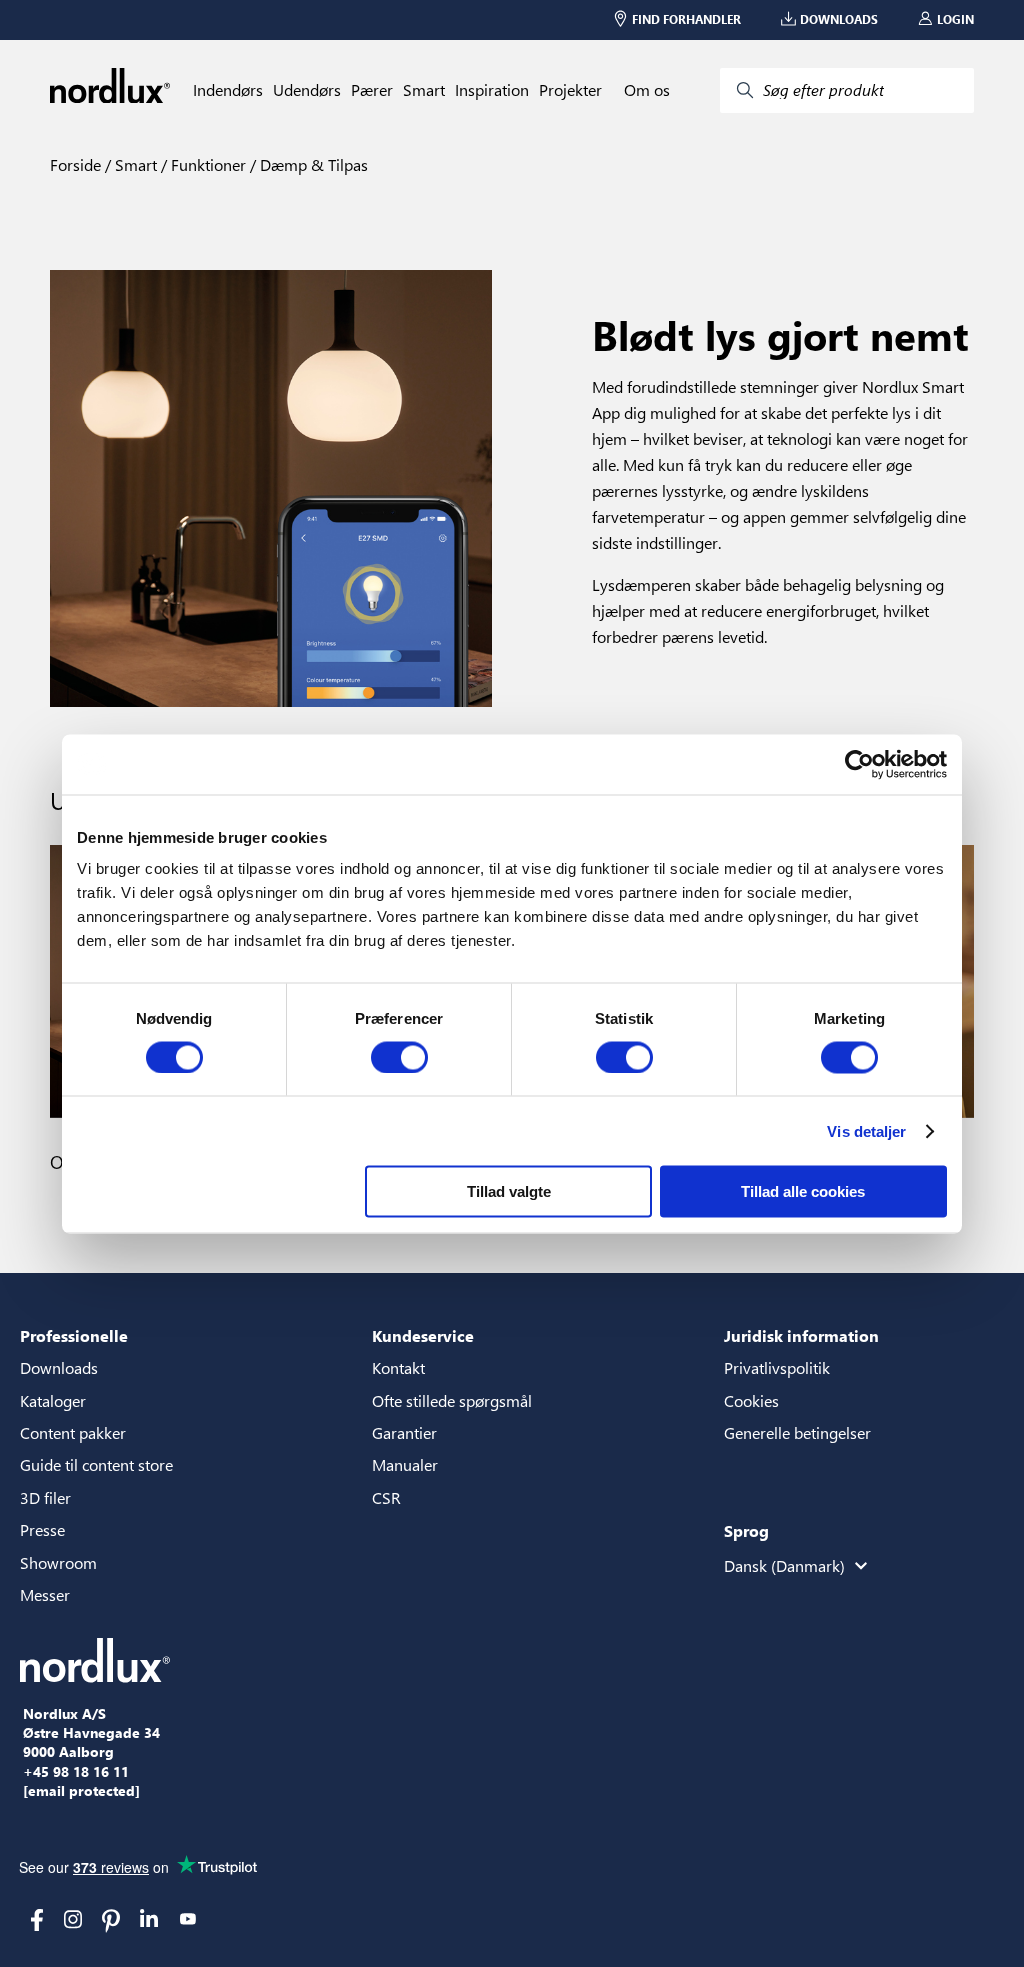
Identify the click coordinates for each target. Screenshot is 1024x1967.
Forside (75, 164)
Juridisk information (801, 1335)
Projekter (570, 90)
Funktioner (206, 164)
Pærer (372, 90)
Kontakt (398, 1367)
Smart (424, 90)
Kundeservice (423, 1335)
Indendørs (228, 90)
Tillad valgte (509, 1191)
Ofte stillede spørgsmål (452, 1400)
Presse (42, 1529)
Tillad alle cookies (803, 1191)
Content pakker (73, 1432)
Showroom (58, 1562)
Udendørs (307, 90)
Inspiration (492, 90)
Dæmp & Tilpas (312, 164)
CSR (386, 1497)
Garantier (404, 1432)
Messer (45, 1594)
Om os (647, 90)
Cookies (751, 1400)
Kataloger (53, 1400)
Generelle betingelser (797, 1432)
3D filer (45, 1497)
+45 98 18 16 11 (76, 1772)
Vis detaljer (866, 1130)
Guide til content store (96, 1464)
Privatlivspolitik (777, 1367)
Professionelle (74, 1335)
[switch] (399, 1057)
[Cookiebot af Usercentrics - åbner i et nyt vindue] (859, 764)
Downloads (59, 1367)
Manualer (405, 1464)
